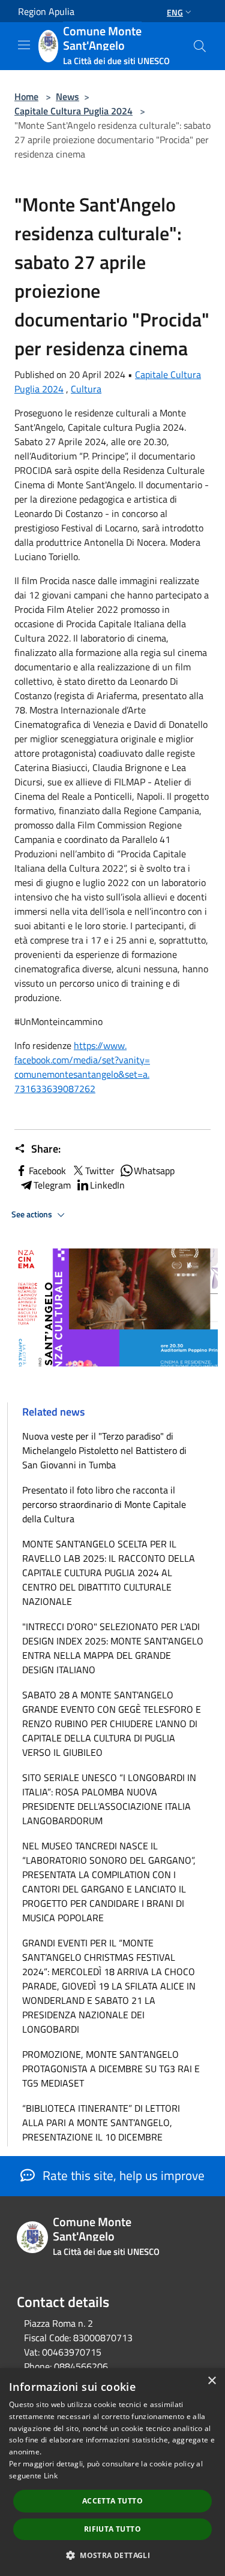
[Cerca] (200, 46)
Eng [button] (175, 12)
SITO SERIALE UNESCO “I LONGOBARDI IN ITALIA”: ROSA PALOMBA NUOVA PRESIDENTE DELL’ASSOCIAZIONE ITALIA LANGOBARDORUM (109, 1799)
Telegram (52, 1185)
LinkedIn (107, 1185)
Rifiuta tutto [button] (112, 2529)
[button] (112, 2555)
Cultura (86, 389)
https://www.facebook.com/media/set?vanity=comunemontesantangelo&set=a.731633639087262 (82, 1067)
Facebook (47, 1171)
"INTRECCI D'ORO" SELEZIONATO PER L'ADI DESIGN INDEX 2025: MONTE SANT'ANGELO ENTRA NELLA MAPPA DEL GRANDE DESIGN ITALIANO (113, 1648)
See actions (33, 1214)
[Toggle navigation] (24, 45)
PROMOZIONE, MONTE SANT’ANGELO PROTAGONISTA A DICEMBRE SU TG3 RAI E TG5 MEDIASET (111, 2069)
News (67, 96)
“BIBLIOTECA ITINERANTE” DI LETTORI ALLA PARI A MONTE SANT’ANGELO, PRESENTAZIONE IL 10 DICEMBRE (101, 2123)
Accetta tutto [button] (112, 2501)
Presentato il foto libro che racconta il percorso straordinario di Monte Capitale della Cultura (104, 1504)
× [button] (211, 2381)
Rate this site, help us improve (122, 2175)
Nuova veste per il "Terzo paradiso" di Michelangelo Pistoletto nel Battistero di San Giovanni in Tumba (104, 1450)
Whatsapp (154, 1171)
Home (26, 96)
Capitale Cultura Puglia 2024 (73, 111)
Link (51, 2476)
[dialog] (112, 2472)
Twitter (100, 1171)
